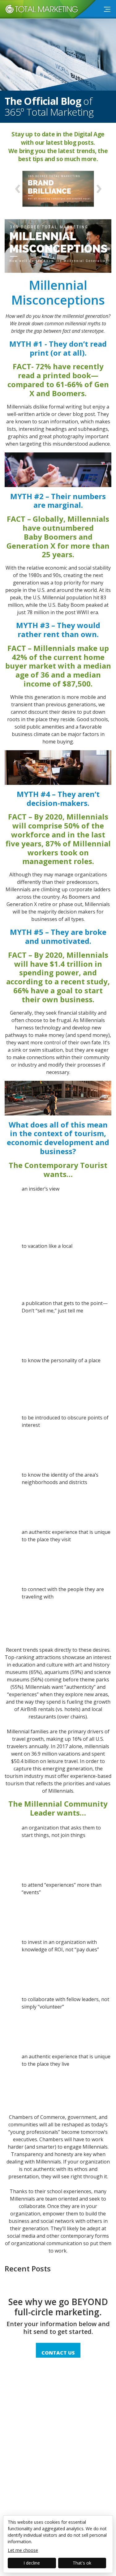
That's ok (82, 2563)
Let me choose (23, 2550)
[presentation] (17, 189)
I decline (32, 2563)
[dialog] (58, 2544)
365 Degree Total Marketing (39, 14)
